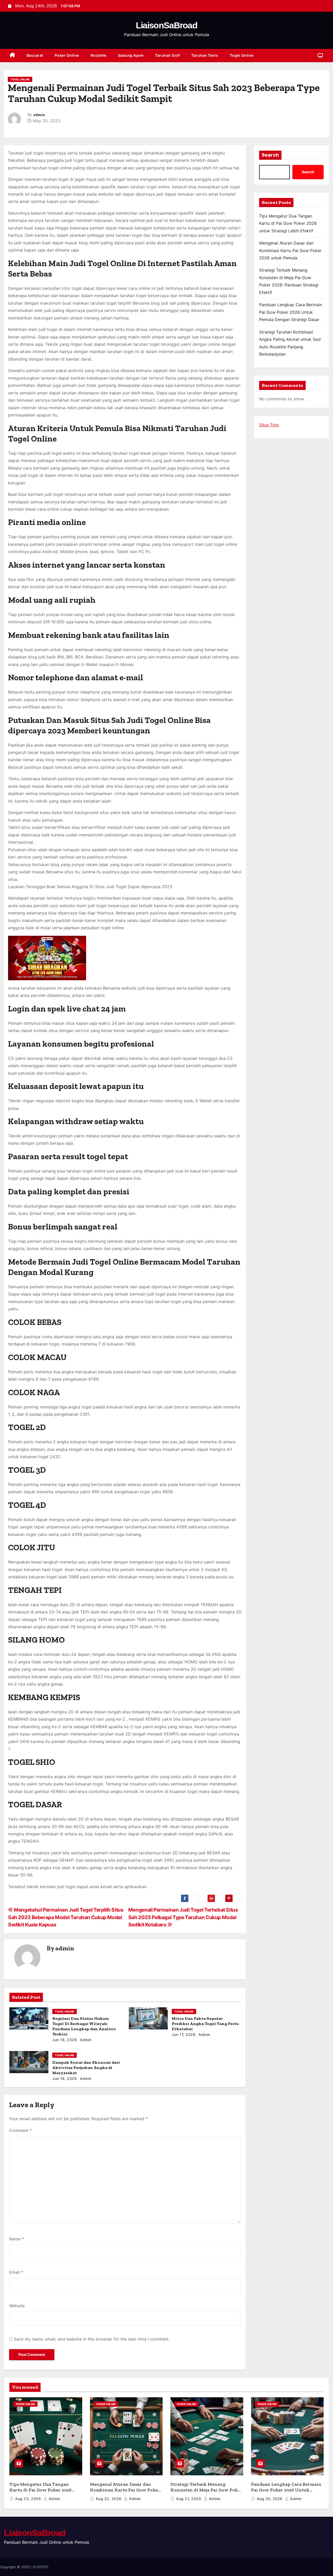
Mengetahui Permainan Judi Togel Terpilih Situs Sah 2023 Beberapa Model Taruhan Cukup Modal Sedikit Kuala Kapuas (66, 1917)
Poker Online (67, 55)
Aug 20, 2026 (270, 2499)
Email (16, 2272)
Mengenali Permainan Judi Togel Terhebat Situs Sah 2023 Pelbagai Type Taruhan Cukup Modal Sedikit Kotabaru (183, 1917)
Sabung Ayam (131, 55)
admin (39, 115)
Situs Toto (269, 425)
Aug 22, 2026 (109, 2499)
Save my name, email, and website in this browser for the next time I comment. (92, 2339)
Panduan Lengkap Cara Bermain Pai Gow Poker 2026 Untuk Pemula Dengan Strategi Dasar (291, 312)
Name (17, 2239)
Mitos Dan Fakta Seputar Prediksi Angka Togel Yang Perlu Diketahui (205, 2024)
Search (270, 155)
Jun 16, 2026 (65, 2078)
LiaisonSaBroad (166, 25)
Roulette (98, 55)
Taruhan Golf (167, 55)
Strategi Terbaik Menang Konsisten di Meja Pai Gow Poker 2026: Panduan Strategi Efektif (206, 2490)
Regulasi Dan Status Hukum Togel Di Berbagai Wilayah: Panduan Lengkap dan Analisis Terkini (84, 2026)
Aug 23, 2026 (29, 2499)
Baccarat (35, 55)
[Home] (12, 56)
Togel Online (242, 55)
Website (17, 2306)
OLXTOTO (40, 2567)
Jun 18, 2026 (65, 2040)
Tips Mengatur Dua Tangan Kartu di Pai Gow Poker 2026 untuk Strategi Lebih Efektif (288, 223)
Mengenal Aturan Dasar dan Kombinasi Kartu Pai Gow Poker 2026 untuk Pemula (290, 250)
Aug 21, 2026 (189, 2499)
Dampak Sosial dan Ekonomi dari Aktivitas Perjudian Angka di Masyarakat (86, 2068)
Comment (20, 2130)
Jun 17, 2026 (184, 2034)
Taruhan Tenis (205, 55)
